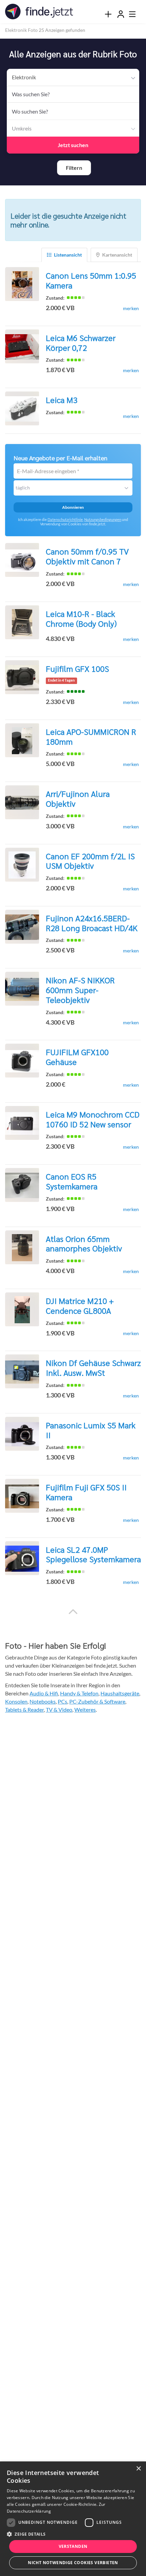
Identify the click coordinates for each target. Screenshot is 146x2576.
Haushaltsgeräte (120, 1691)
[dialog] (73, 2519)
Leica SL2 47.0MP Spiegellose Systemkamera (93, 1552)
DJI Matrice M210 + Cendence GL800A (80, 1303)
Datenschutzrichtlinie (65, 517)
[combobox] (73, 94)
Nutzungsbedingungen (103, 517)
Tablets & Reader (24, 1707)
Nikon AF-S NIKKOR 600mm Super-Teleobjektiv (80, 988)
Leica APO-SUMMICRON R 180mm (91, 734)
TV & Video (59, 1707)
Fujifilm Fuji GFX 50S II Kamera (86, 1490)
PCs (62, 1699)
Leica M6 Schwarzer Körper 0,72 (81, 340)
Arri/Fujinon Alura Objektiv (78, 796)
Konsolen (16, 1699)
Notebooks (43, 1699)
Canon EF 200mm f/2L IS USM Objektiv (90, 859)
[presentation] (108, 14)
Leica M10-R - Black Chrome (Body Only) (81, 616)
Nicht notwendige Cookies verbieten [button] (73, 2563)
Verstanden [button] (73, 2546)
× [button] (138, 2469)
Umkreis (21, 128)
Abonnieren (73, 505)
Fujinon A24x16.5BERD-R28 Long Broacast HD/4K (92, 921)
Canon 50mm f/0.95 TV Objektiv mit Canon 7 (87, 554)
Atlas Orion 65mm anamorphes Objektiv (84, 1241)
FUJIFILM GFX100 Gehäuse (77, 1055)
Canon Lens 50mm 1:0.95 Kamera (91, 278)
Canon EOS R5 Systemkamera (72, 1179)
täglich (23, 486)
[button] (74, 167)
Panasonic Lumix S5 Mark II (91, 1428)
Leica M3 (62, 398)
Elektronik (23, 77)
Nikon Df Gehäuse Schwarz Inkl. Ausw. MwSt (93, 1365)
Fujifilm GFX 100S (77, 666)
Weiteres (85, 1707)
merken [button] (131, 306)
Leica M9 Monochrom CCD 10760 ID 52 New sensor (93, 1117)
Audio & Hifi (44, 1691)
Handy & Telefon (79, 1691)
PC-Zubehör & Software (97, 1699)
